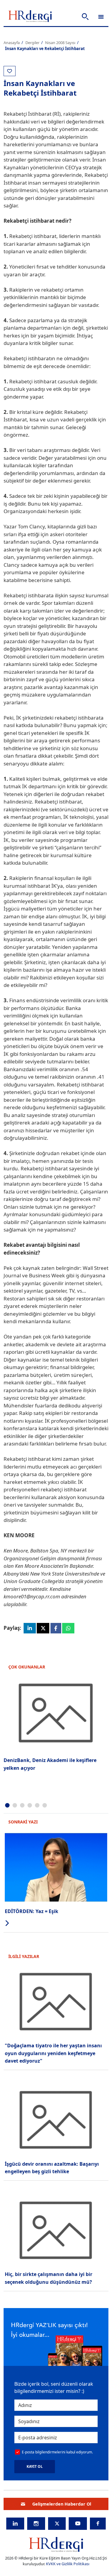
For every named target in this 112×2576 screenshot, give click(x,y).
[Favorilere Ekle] (10, 71)
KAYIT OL (35, 2466)
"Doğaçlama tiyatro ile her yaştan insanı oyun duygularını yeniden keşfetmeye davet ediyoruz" (53, 2053)
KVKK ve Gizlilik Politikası (68, 2564)
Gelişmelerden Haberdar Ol (62, 2504)
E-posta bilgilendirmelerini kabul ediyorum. (57, 2452)
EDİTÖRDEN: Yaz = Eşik (32, 1911)
